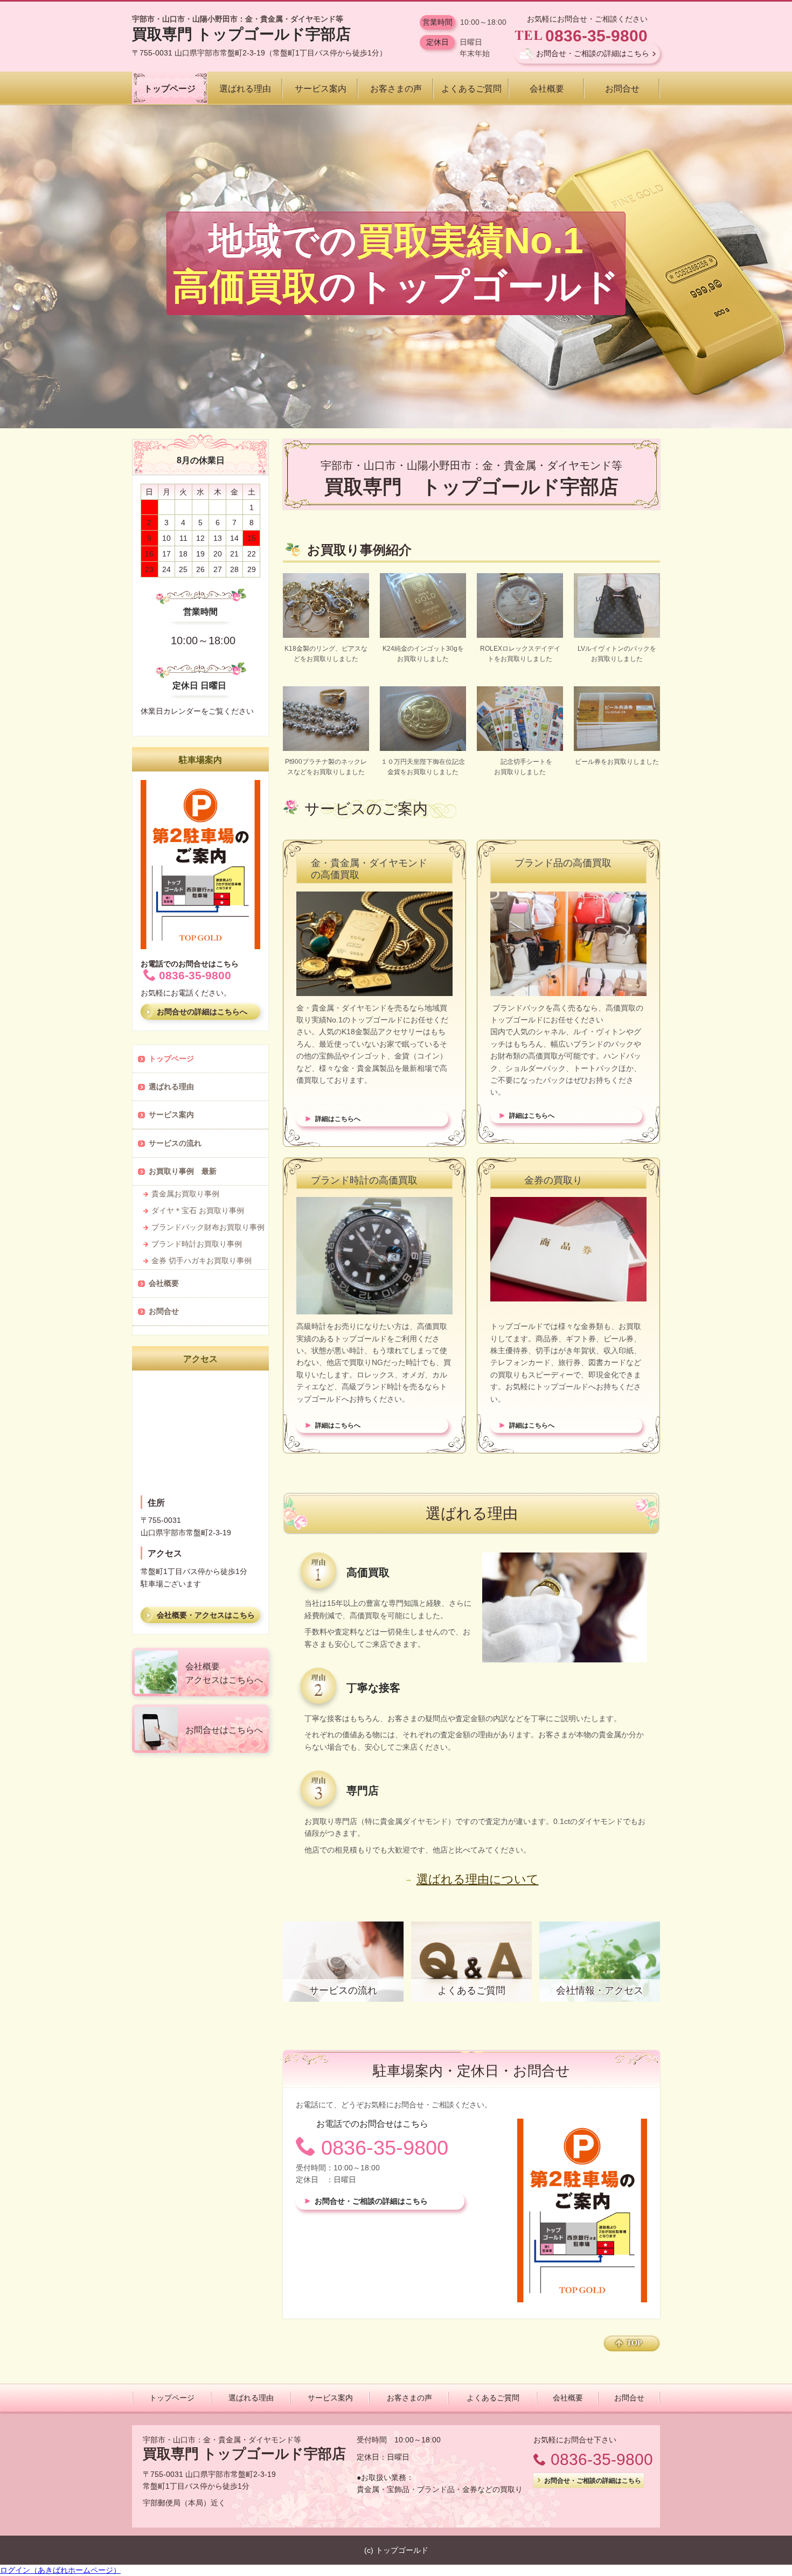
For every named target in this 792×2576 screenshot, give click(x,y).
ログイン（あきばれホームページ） (60, 2570)
